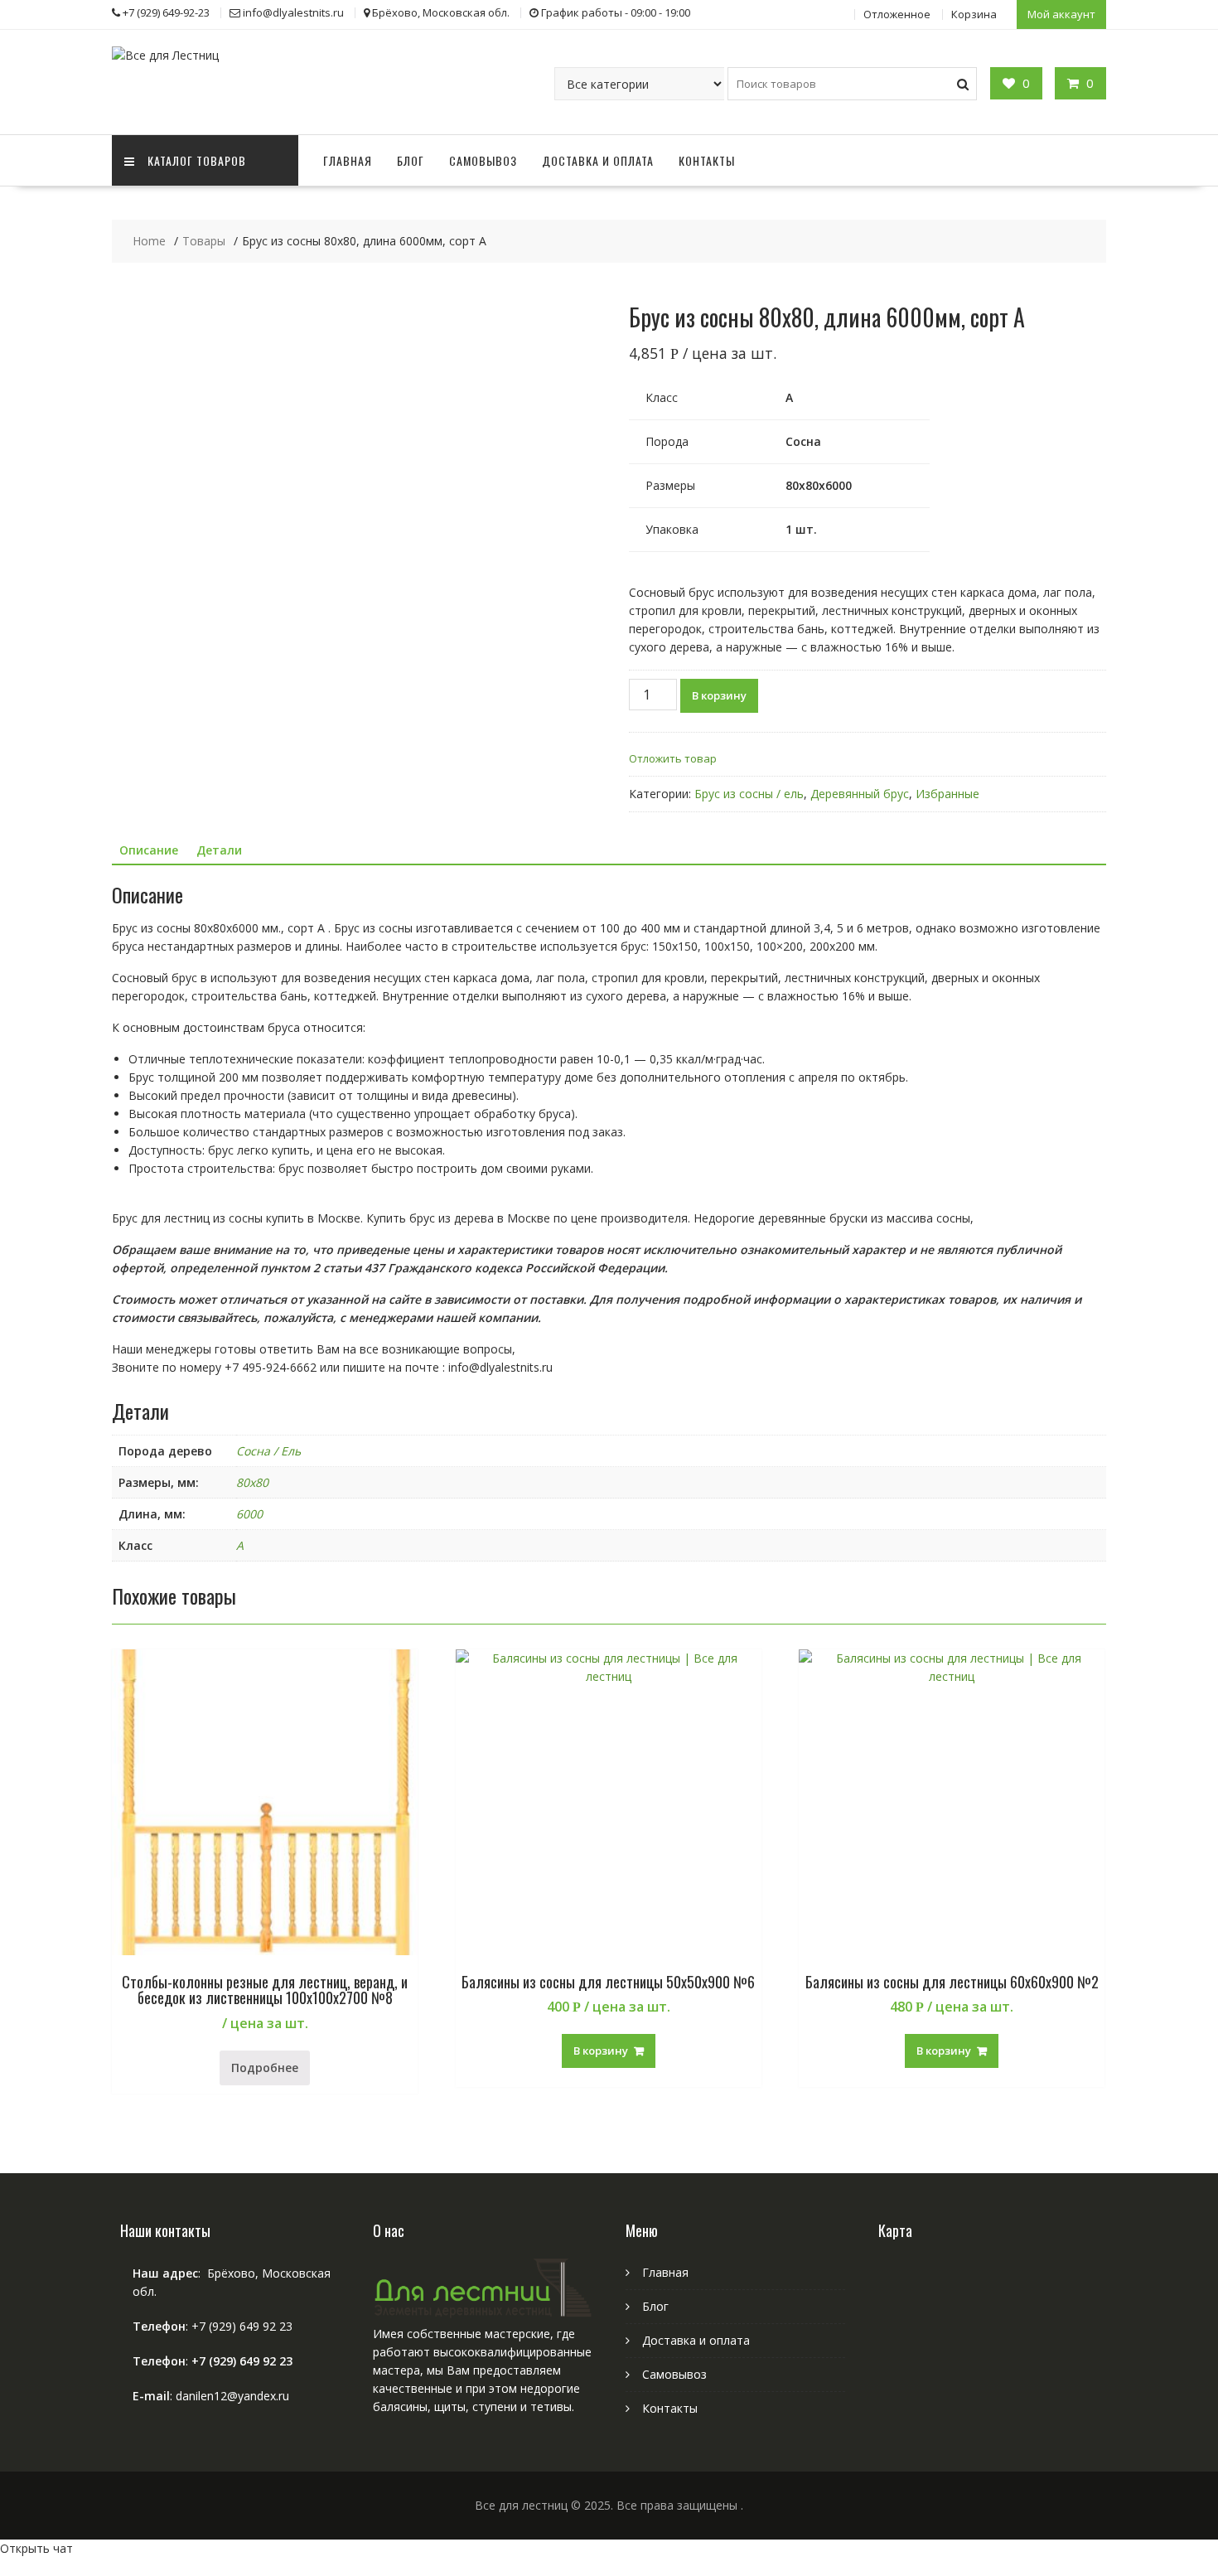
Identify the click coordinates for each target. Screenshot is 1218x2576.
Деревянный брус (860, 794)
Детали (219, 850)
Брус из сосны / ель (749, 794)
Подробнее (265, 2068)
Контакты (707, 160)
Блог (411, 160)
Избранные (947, 794)
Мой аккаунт (1061, 14)
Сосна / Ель (268, 1451)
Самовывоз (483, 160)
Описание (149, 850)
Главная (348, 160)
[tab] (149, 850)
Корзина (974, 14)
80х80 (252, 1482)
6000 (249, 1514)
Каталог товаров (197, 160)
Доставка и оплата (598, 160)
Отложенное (897, 14)
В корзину (719, 695)
